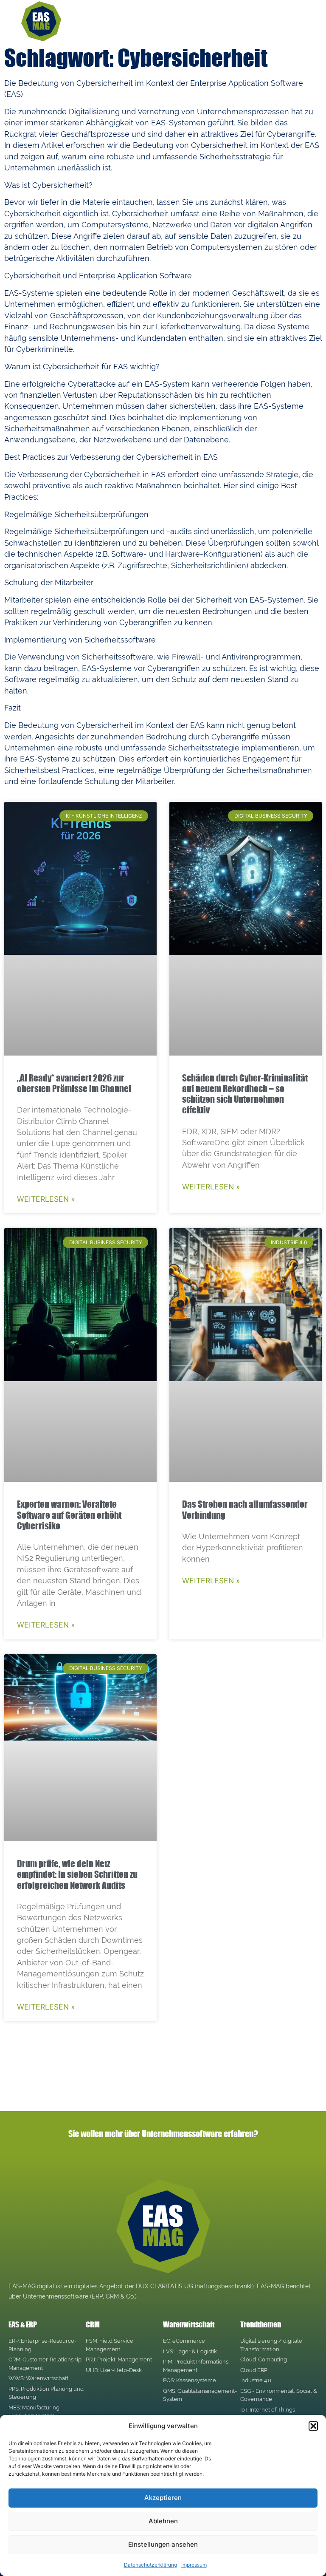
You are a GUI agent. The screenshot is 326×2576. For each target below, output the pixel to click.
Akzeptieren (163, 2498)
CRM (93, 2324)
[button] (313, 2426)
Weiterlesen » (46, 1199)
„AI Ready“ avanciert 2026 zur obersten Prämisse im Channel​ (74, 1083)
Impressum (194, 2565)
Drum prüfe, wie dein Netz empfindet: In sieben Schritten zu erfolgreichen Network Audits (77, 1874)
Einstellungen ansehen (163, 2544)
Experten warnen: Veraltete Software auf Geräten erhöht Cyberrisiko (69, 1514)
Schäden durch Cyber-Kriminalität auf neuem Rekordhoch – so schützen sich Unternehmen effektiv (245, 1094)
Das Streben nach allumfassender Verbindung (245, 1509)
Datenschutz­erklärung (150, 2565)
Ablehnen (163, 2521)
